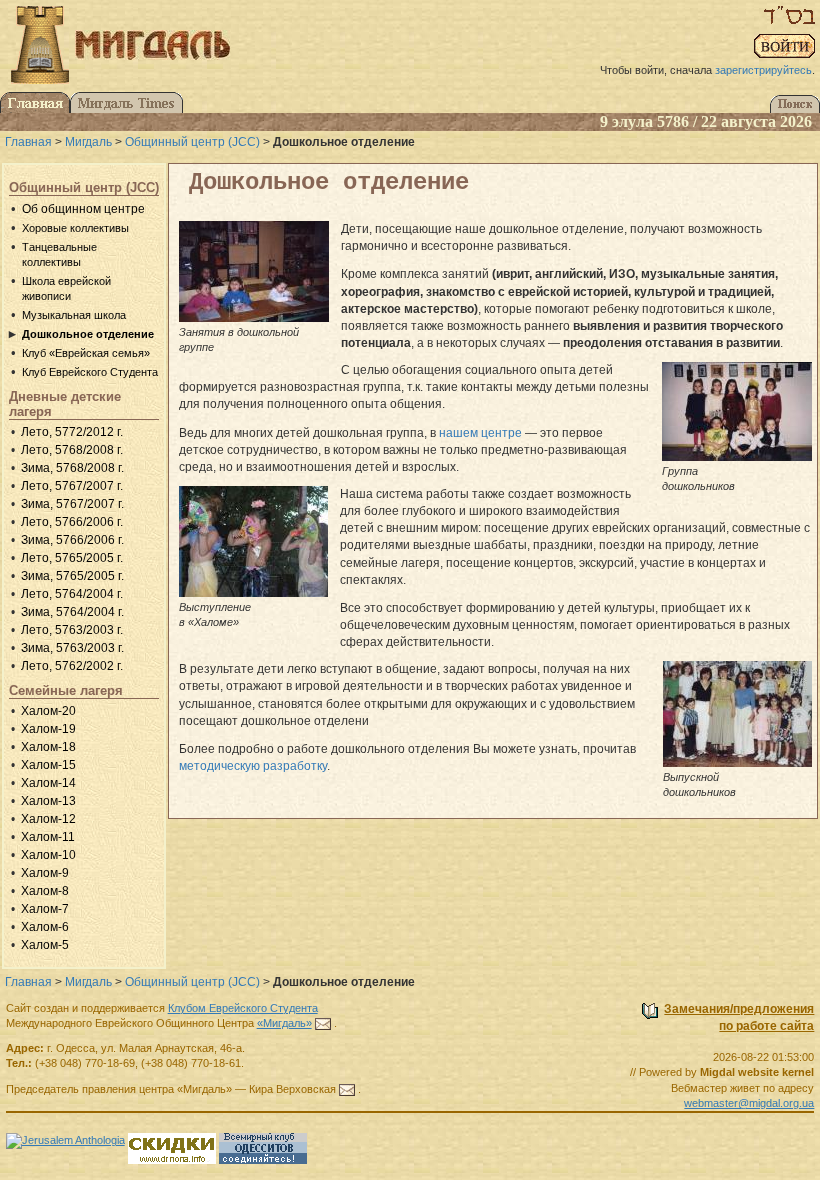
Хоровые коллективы (75, 228)
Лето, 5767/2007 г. (72, 486)
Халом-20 (48, 711)
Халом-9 (45, 873)
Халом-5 (45, 945)
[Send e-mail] (323, 1023)
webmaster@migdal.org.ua (749, 1103)
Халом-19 (48, 729)
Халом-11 (48, 837)
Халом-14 (48, 783)
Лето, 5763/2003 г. (72, 630)
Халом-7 (45, 909)
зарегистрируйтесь (763, 70)
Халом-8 (45, 891)
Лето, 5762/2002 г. (72, 666)
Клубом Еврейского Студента (243, 1008)
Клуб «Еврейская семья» (86, 353)
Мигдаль (88, 142)
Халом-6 (45, 927)
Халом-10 (48, 855)
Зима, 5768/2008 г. (72, 468)
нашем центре (480, 433)
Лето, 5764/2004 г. (72, 594)
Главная (28, 142)
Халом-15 (48, 765)
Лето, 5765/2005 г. (72, 558)
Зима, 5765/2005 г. (72, 576)
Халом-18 (48, 747)
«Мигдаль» (284, 1023)
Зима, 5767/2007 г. (72, 504)
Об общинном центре (83, 209)
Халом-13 (48, 801)
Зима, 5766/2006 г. (72, 540)
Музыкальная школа (74, 315)
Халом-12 (48, 819)
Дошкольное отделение (88, 334)
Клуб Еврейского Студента (90, 372)
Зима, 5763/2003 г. (72, 648)
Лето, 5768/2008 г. (72, 450)
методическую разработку (253, 766)
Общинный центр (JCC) (192, 142)
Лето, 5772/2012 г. (72, 432)
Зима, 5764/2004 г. (72, 612)
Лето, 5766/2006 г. (72, 522)
